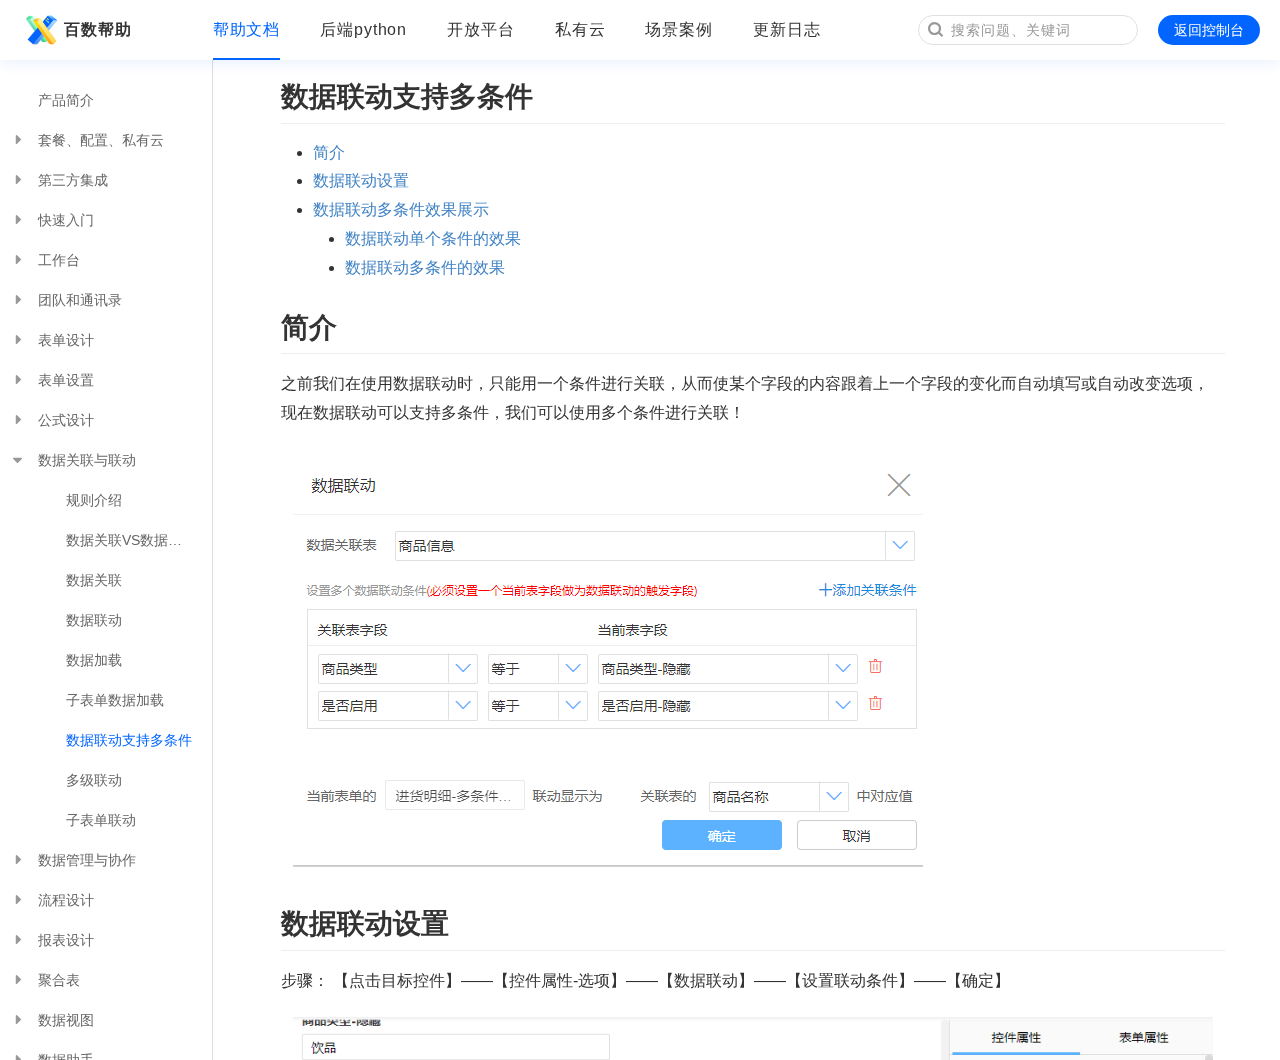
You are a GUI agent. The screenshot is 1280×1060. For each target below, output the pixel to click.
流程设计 (66, 900)
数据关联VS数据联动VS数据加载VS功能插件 (139, 540)
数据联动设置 (361, 180)
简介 (329, 152)
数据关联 (94, 580)
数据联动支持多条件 (129, 740)
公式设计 (66, 420)
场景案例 (679, 29)
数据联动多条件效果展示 (401, 209)
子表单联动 (101, 820)
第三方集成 (73, 180)
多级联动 (94, 780)
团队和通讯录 (80, 300)
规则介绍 (94, 500)
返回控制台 (1209, 30)
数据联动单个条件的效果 (433, 238)
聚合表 (59, 980)
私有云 (580, 29)
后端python (363, 29)
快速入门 (66, 220)
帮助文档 (247, 29)
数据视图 (66, 1020)
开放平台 (481, 29)
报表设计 (66, 940)
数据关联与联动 (87, 460)
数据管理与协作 (87, 860)
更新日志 (787, 29)
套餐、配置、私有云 (101, 140)
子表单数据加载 (115, 700)
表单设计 (66, 340)
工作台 (59, 260)
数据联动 (94, 620)
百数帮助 (98, 29)
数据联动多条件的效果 (425, 267)
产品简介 (66, 100)
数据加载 (94, 660)
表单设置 (66, 380)
